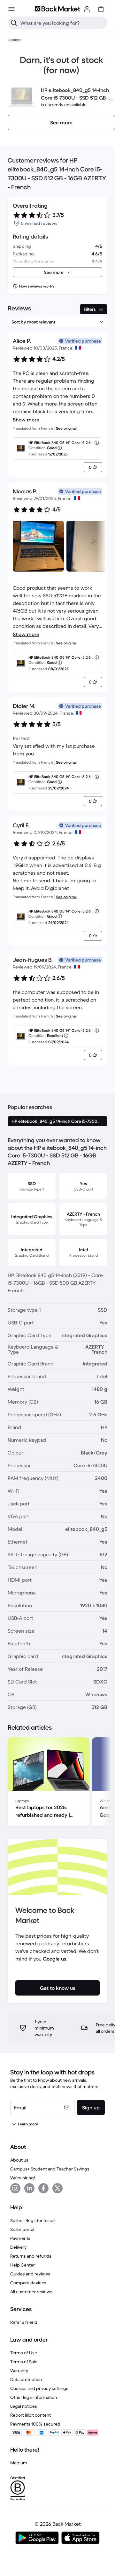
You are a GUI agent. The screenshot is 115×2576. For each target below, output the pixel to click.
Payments (20, 2238)
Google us (55, 1959)
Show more (26, 420)
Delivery (18, 2247)
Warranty (19, 2371)
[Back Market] (57, 9)
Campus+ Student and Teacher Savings (50, 2169)
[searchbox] (63, 23)
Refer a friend (24, 2322)
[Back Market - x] (57, 2188)
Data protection (26, 2379)
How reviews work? (37, 286)
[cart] (101, 9)
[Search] (14, 23)
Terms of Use (24, 2353)
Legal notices (24, 2406)
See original (66, 428)
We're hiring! (23, 2178)
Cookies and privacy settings (39, 2388)
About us (19, 2160)
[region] (57, 1783)
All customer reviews (31, 2292)
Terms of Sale (24, 2362)
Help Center (23, 2265)
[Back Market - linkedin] (29, 2188)
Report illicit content (31, 2415)
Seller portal (22, 2229)
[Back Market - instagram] (15, 2188)
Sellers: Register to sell (33, 2220)
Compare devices (28, 2283)
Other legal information (34, 2397)
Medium (19, 2463)
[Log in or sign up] (87, 9)
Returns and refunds (31, 2256)
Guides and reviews (30, 2274)
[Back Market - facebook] (43, 2188)
